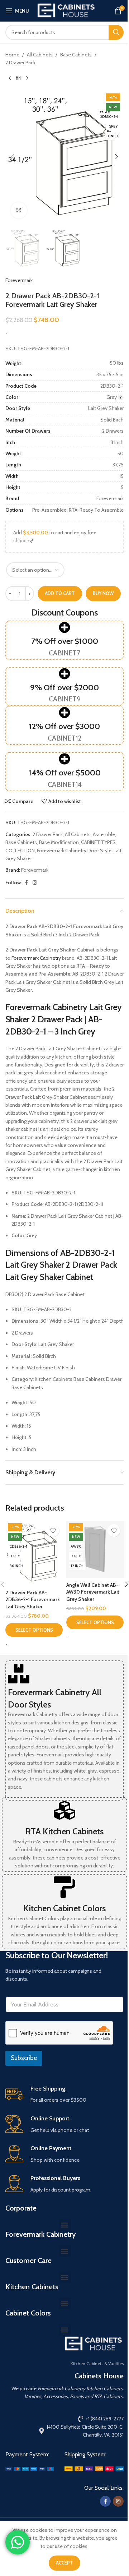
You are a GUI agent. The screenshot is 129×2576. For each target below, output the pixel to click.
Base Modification (59, 842)
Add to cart (60, 593)
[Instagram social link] (35, 883)
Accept (64, 2563)
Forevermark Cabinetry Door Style (74, 851)
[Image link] (30, 2468)
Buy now (103, 593)
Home (12, 55)
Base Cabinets (76, 55)
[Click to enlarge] (19, 210)
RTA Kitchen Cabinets (64, 1831)
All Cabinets (40, 55)
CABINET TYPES (98, 842)
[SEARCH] (116, 32)
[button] (13, 157)
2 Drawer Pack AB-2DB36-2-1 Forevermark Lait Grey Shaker (33, 1600)
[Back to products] (18, 78)
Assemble (104, 834)
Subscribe (24, 2058)
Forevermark (19, 280)
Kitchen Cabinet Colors (64, 1908)
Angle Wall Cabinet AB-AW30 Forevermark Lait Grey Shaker (93, 1592)
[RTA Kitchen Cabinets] (64, 1810)
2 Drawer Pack (20, 63)
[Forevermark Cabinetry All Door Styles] (19, 1674)
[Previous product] (10, 78)
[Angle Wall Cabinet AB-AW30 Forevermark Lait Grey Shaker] (95, 1549)
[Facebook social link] (26, 883)
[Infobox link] (64, 2095)
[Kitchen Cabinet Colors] (64, 1887)
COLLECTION (20, 851)
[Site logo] (66, 10)
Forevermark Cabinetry (36, 958)
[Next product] (27, 78)
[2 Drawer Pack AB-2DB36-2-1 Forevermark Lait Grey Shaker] (34, 1553)
